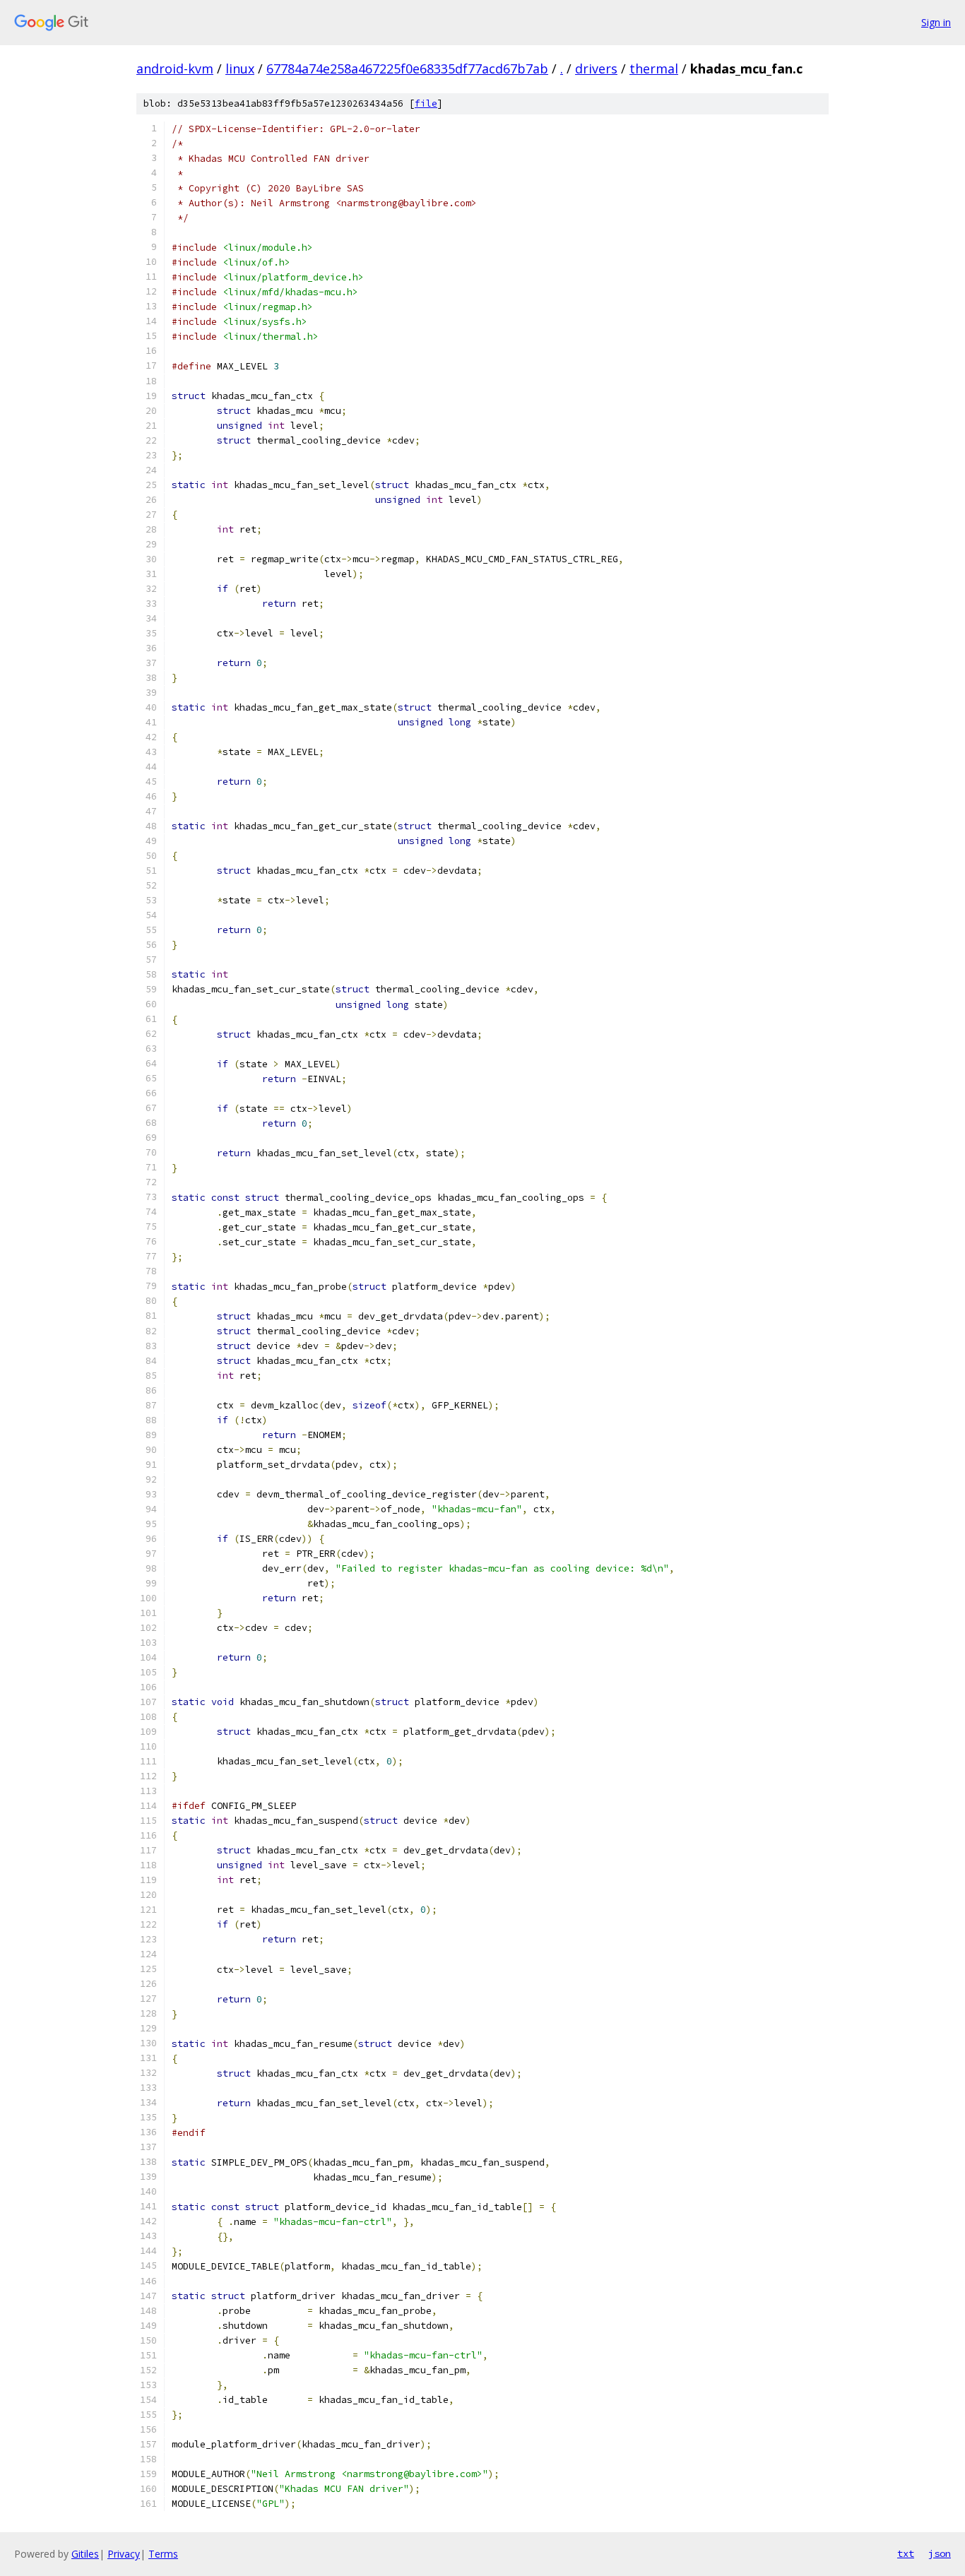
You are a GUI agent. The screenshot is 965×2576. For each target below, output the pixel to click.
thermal (654, 69)
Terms (163, 2554)
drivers (596, 69)
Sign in (936, 22)
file (426, 103)
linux (240, 69)
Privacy (124, 2554)
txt (906, 2553)
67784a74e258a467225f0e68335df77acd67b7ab (407, 69)
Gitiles (85, 2554)
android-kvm (175, 69)
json (940, 2553)
